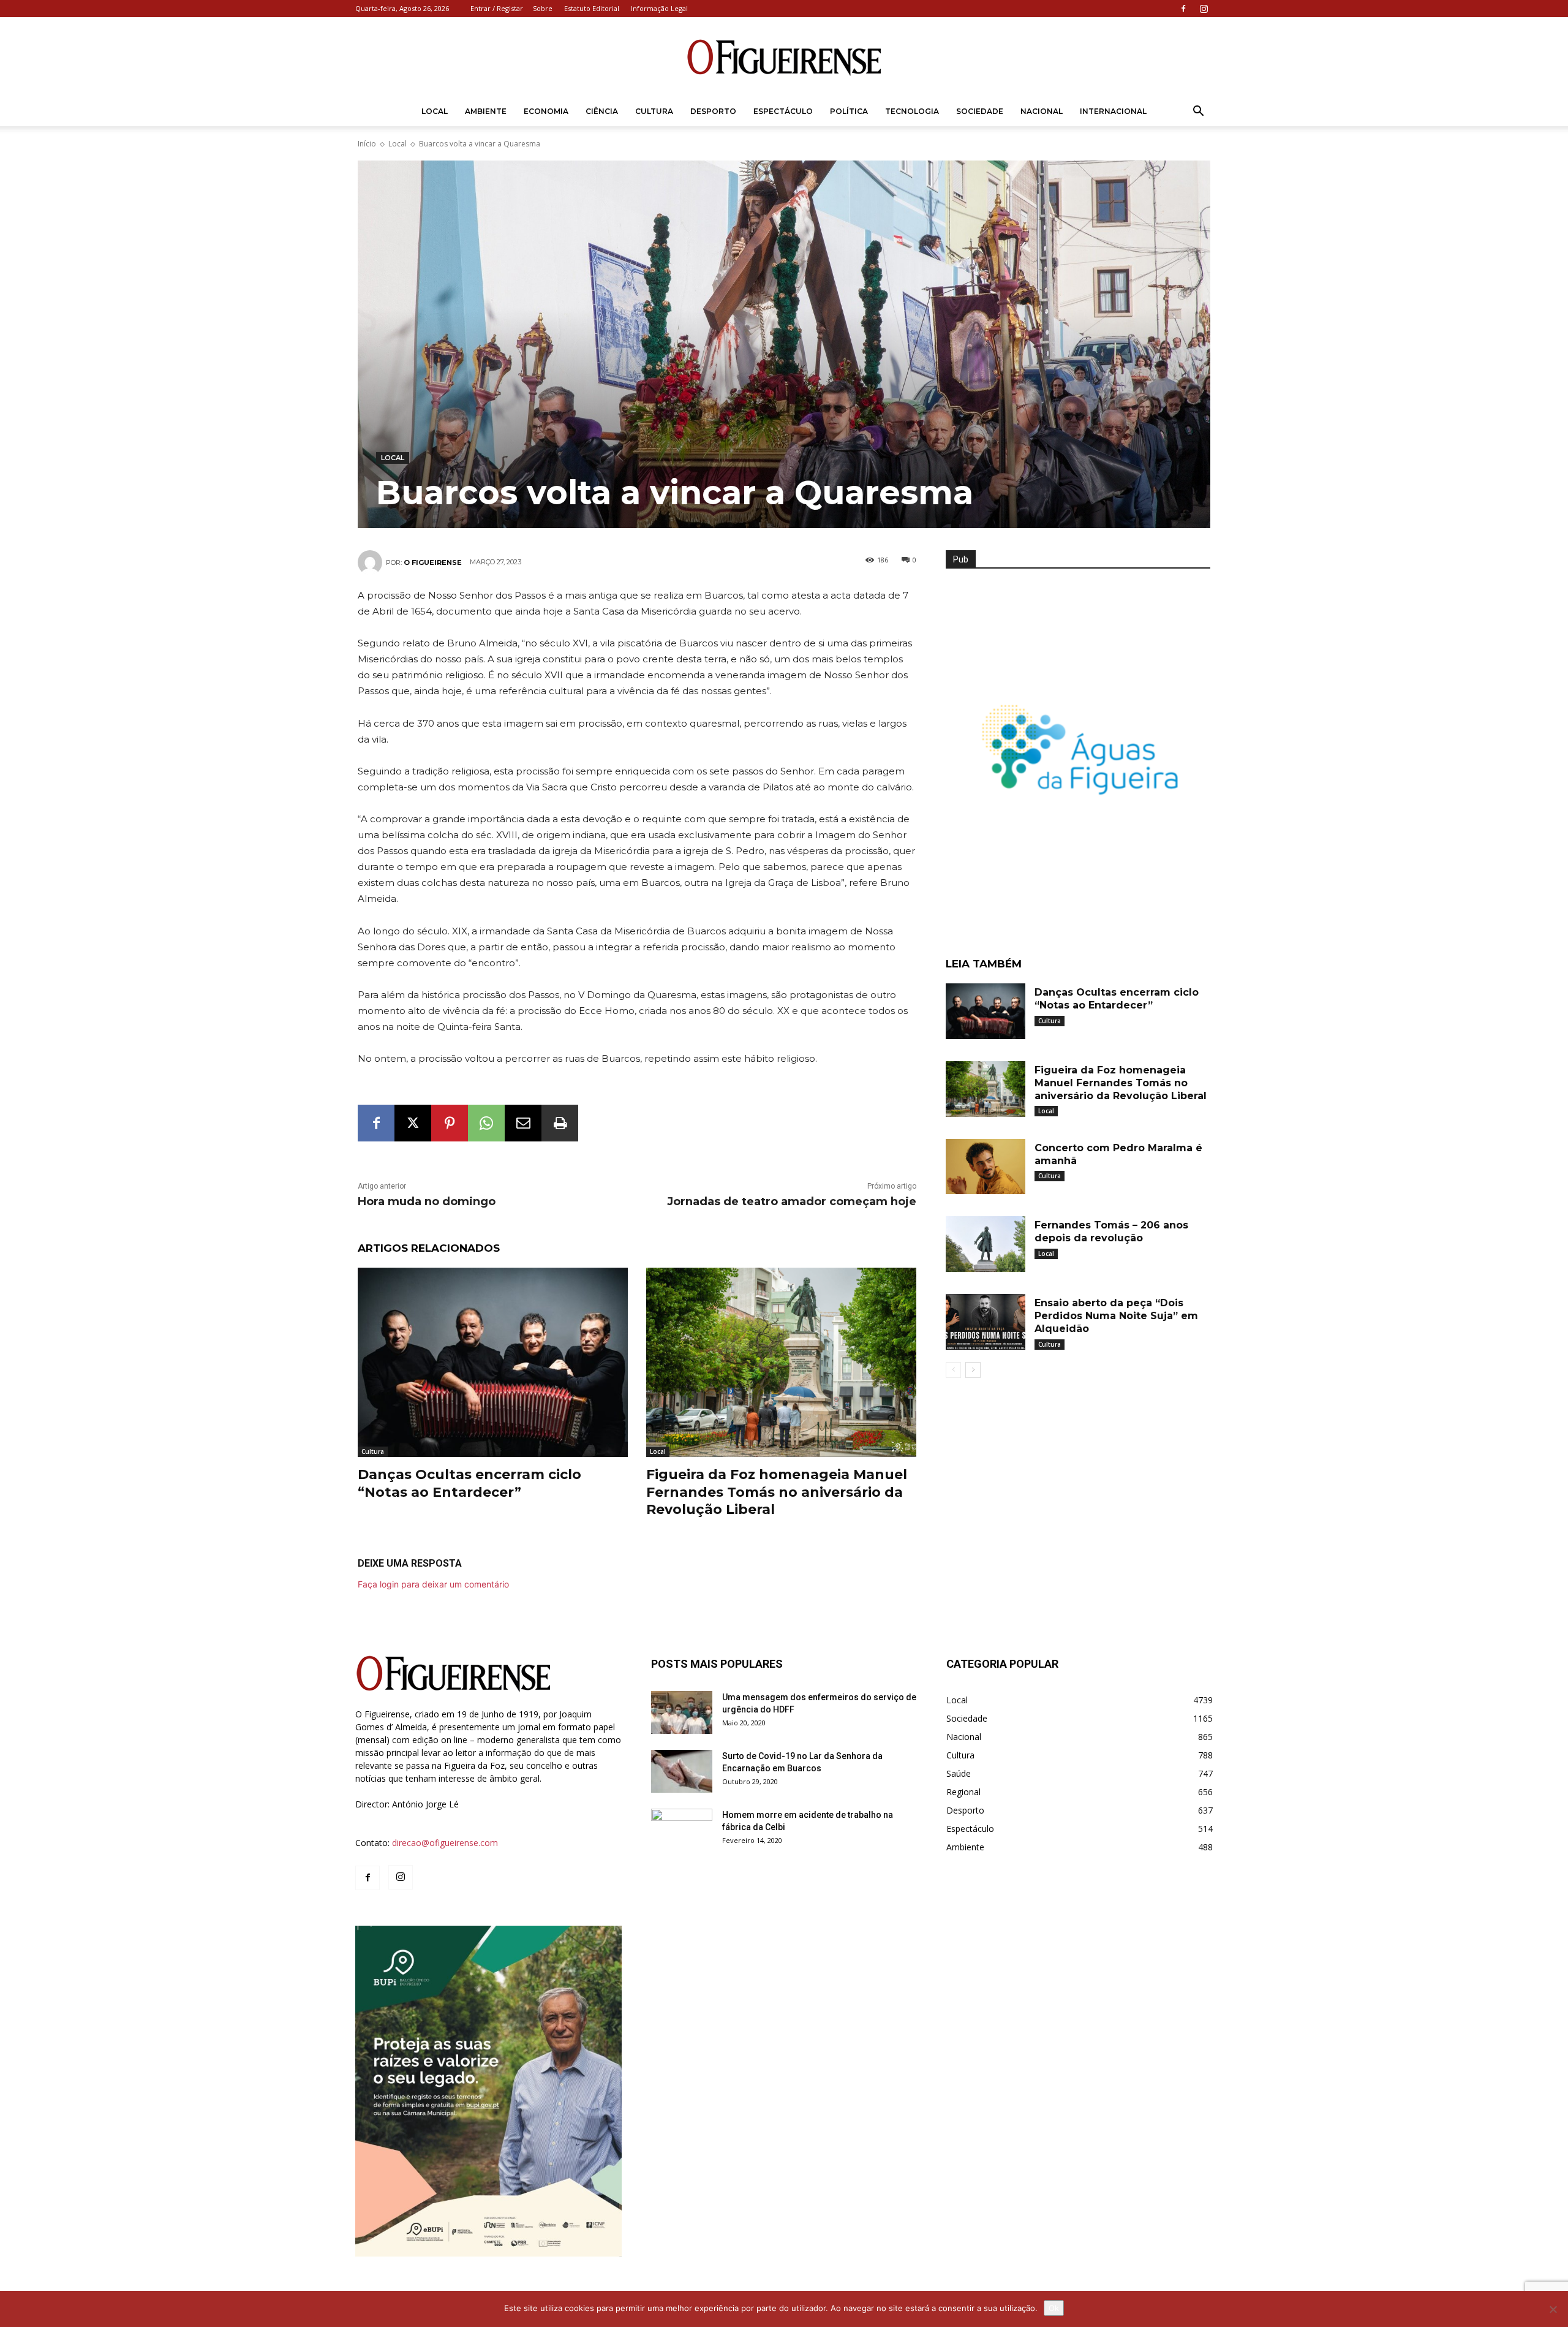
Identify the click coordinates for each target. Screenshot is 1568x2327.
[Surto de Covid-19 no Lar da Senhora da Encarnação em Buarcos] (682, 1771)
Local (435, 111)
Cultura (654, 111)
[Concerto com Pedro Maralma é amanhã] (986, 1167)
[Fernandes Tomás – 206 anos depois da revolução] (986, 1244)
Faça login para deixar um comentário (433, 1584)
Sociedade (980, 111)
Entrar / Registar (497, 8)
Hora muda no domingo (427, 1201)
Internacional (1113, 111)
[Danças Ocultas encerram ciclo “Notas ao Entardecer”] (493, 1362)
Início (367, 144)
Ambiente (486, 111)
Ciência (602, 111)
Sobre (543, 8)
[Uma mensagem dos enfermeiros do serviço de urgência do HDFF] (682, 1712)
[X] (413, 1123)
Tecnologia (912, 111)
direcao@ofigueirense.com (445, 1843)
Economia (546, 111)
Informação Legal (659, 8)
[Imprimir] (560, 1123)
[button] (1198, 112)
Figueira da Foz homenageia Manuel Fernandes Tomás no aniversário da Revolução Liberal (777, 1492)
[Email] (523, 1123)
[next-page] (973, 1370)
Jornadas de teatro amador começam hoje (792, 1201)
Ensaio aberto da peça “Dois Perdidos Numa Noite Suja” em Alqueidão (1116, 1316)
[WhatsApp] (486, 1123)
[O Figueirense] (784, 58)
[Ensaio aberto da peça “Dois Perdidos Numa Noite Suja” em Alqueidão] (986, 1322)
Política (849, 111)
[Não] (1553, 2309)
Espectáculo (783, 111)
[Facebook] (1183, 9)
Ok (1054, 2308)
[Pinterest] (450, 1123)
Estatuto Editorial (592, 8)
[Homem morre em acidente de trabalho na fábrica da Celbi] (682, 1830)
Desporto (713, 111)
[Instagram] (1204, 9)
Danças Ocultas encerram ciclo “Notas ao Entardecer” (469, 1483)
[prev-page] (953, 1370)
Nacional (1042, 111)
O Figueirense (433, 562)
